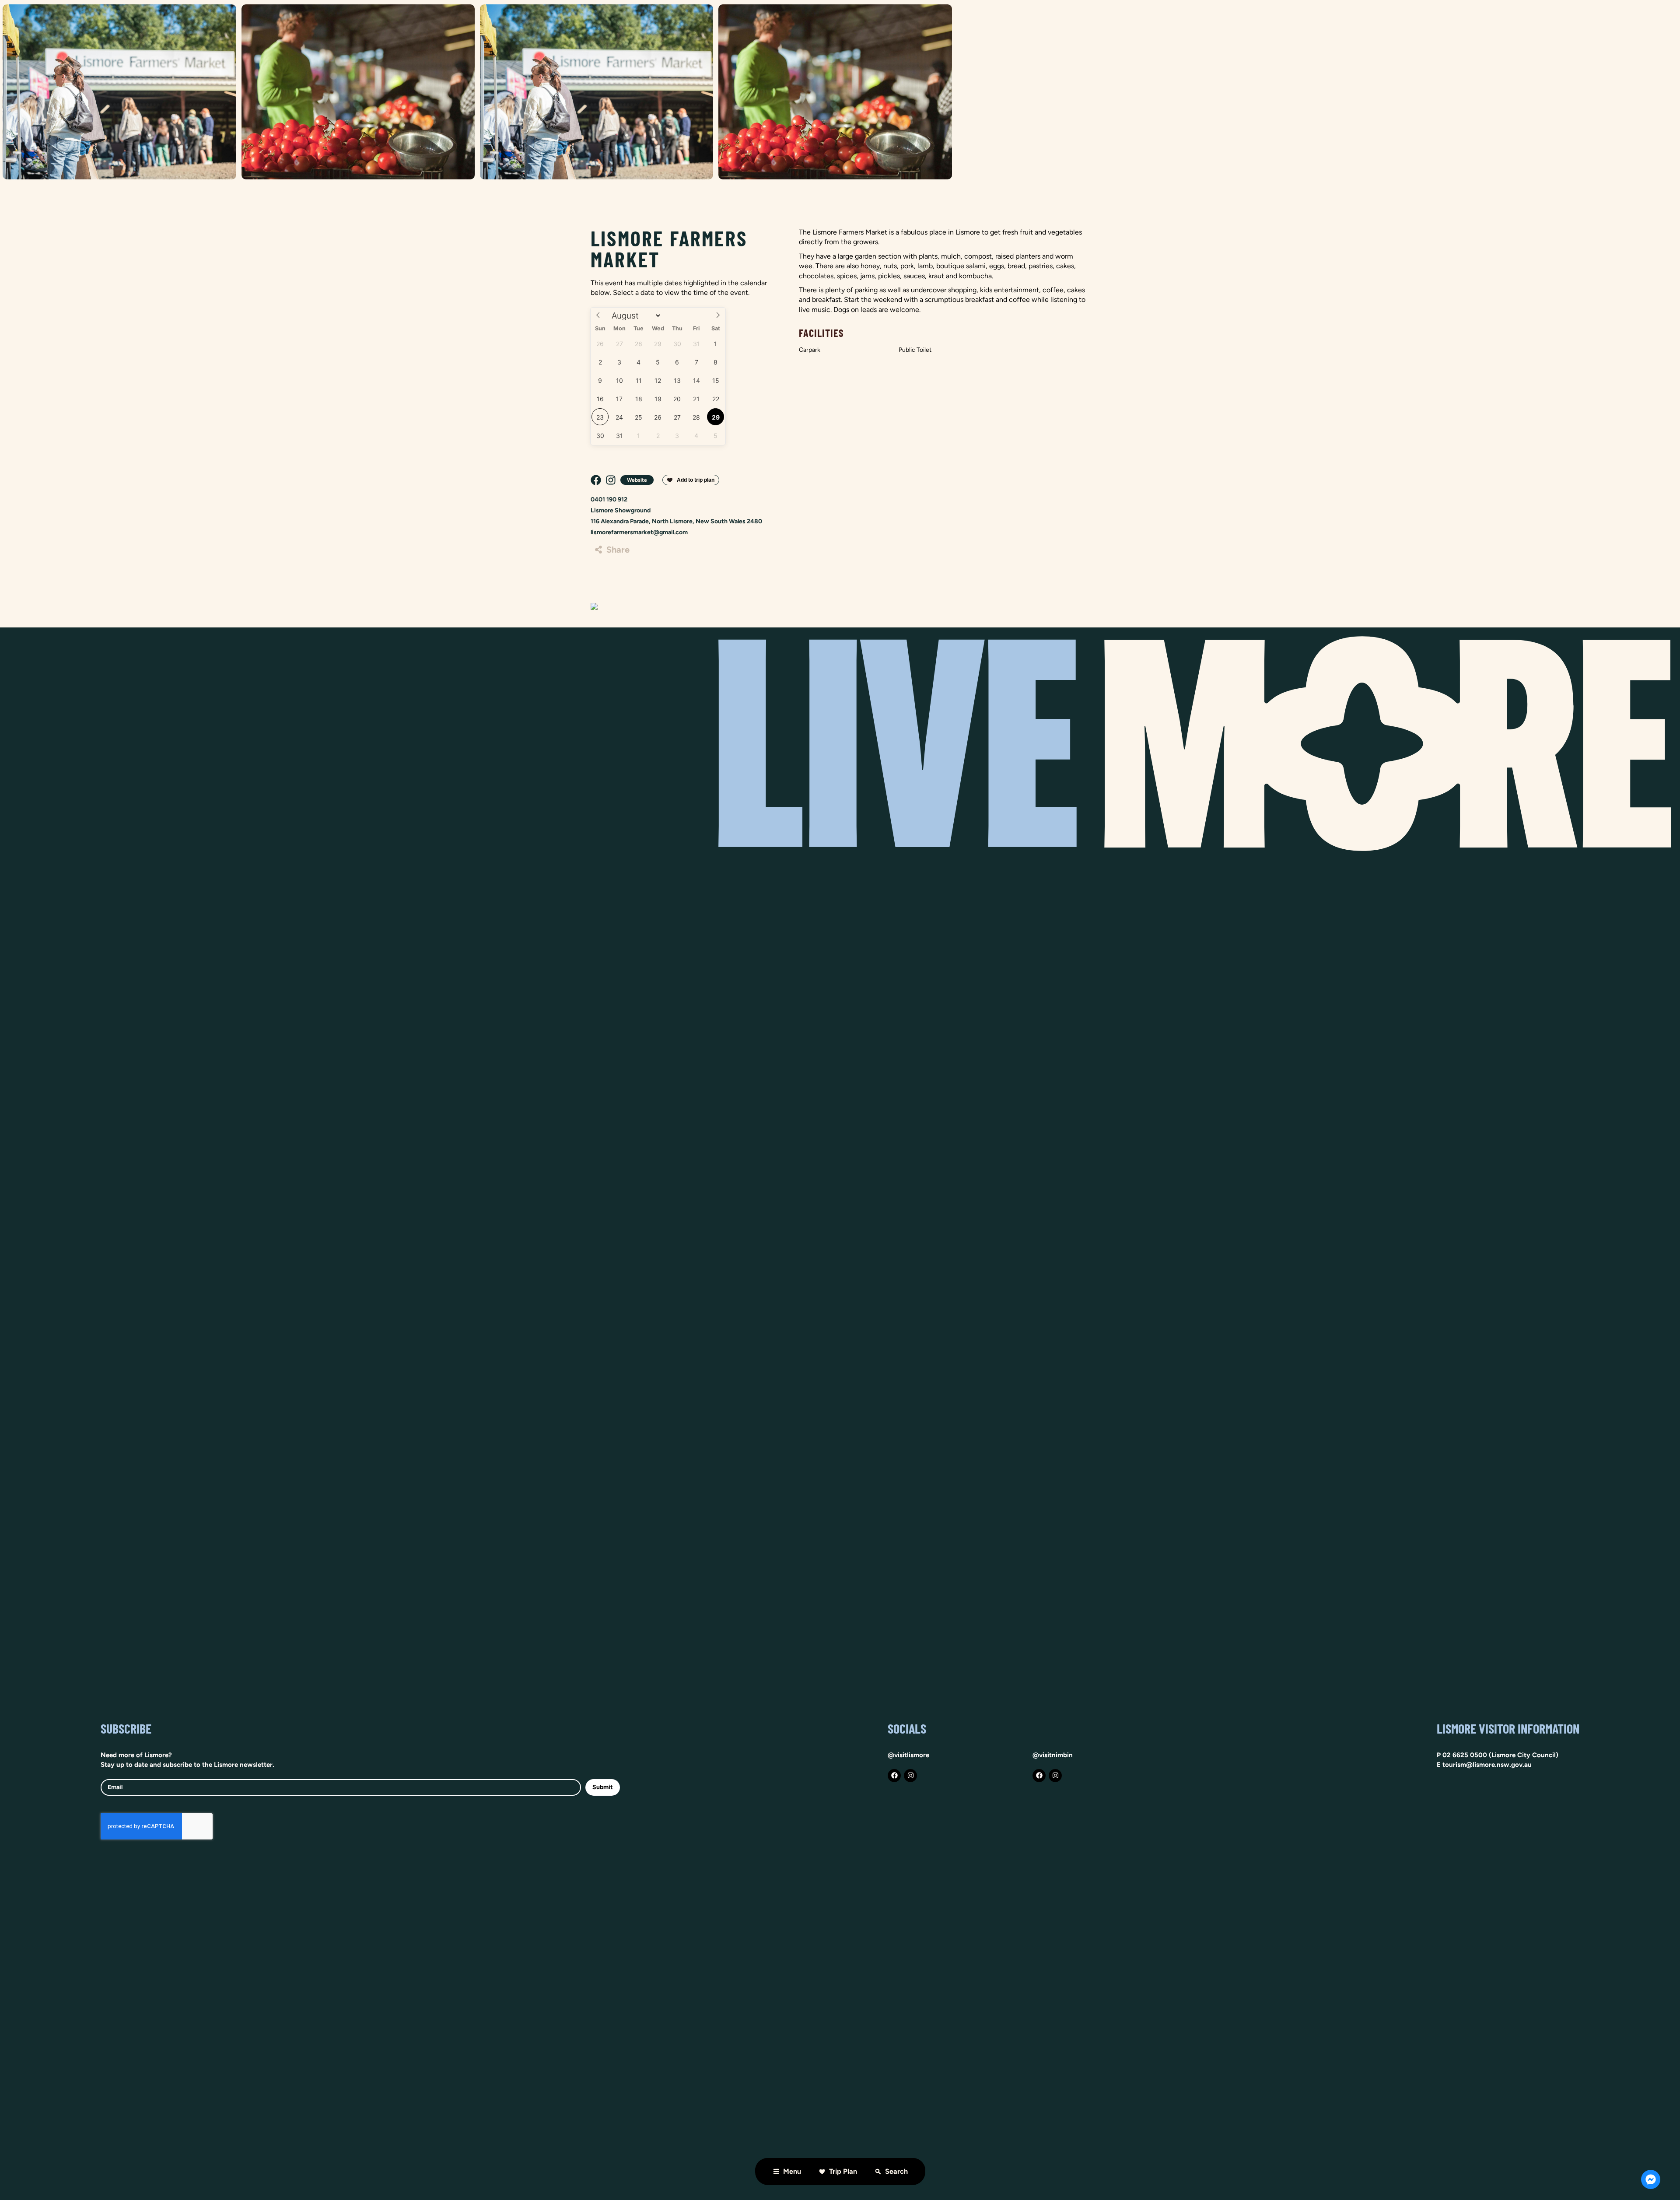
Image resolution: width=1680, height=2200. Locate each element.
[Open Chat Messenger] (1651, 2179)
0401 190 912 (609, 499)
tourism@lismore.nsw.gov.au (1487, 1765)
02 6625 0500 (1465, 1755)
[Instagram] (910, 1776)
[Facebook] (894, 1776)
